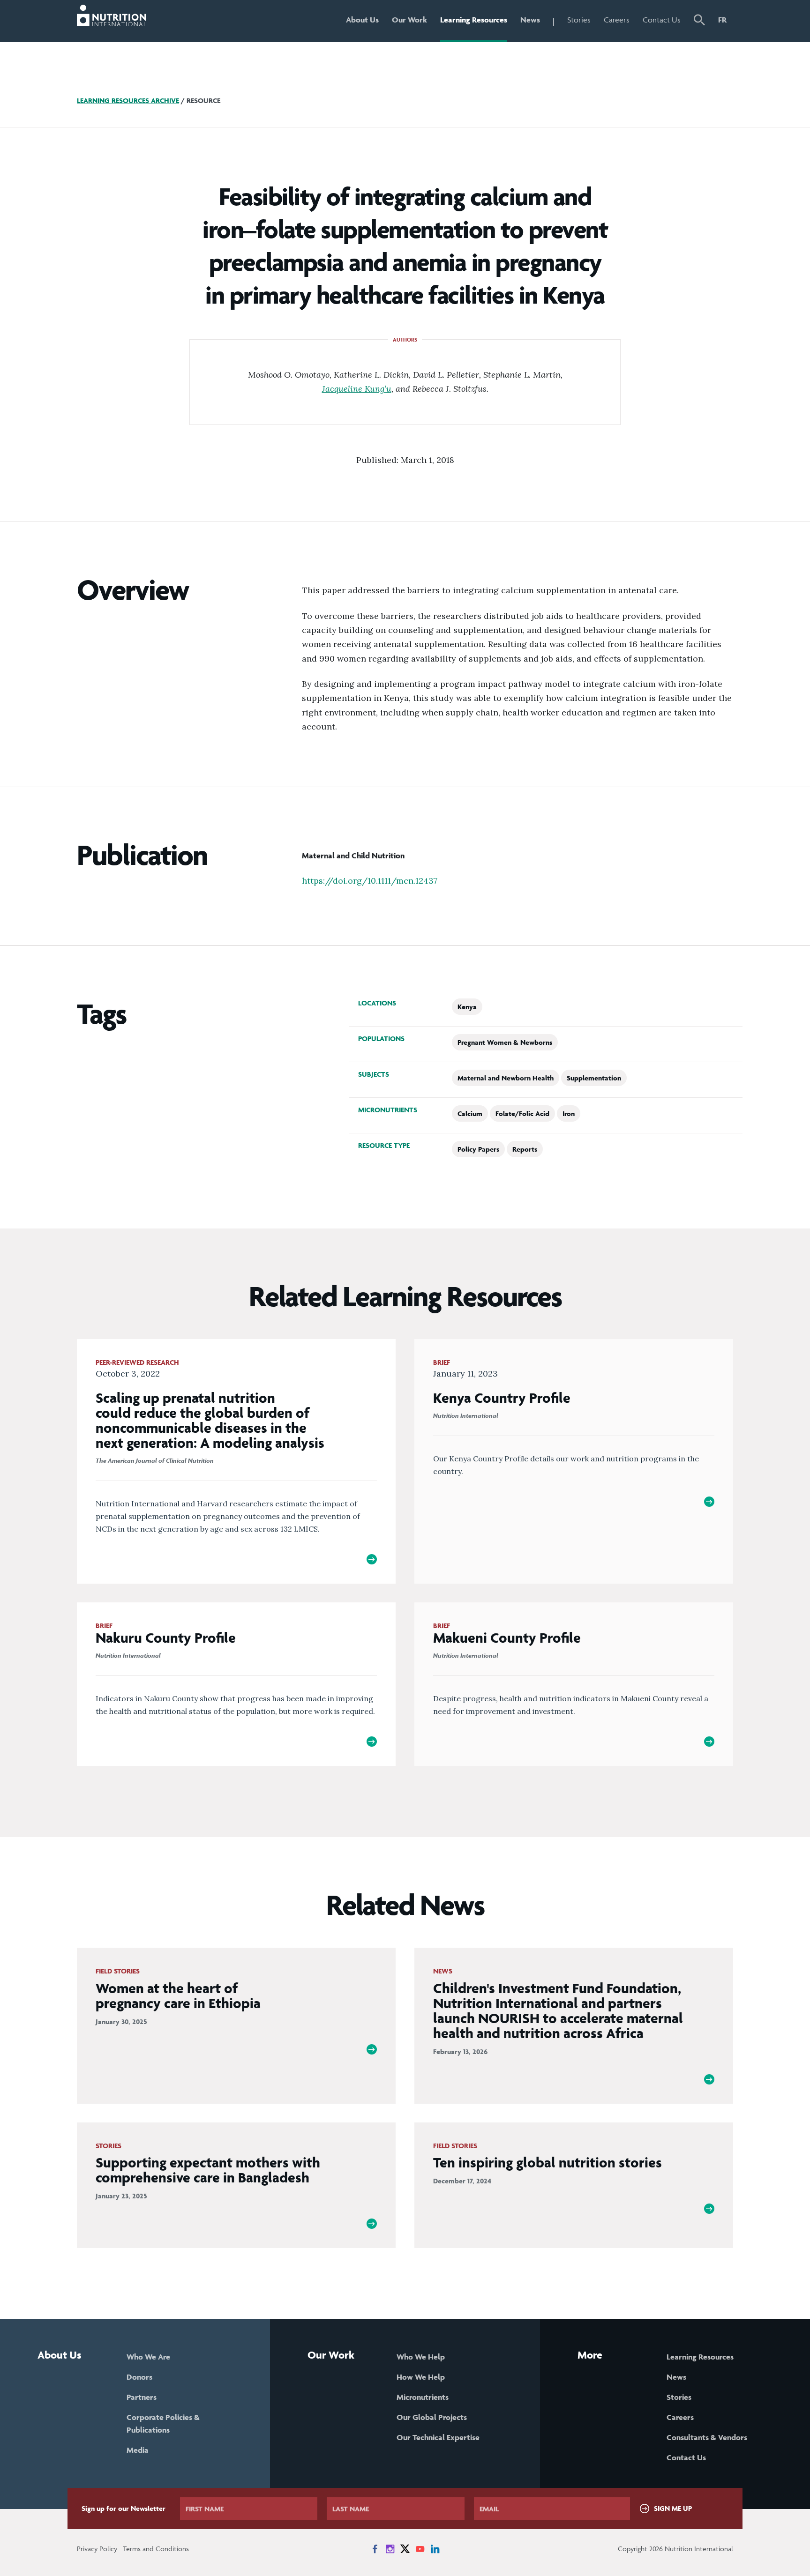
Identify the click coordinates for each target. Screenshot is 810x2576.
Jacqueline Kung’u (357, 389)
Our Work (409, 20)
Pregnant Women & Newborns (505, 1042)
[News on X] (405, 2549)
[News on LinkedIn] (435, 2549)
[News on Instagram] (390, 2549)
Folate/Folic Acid (522, 1113)
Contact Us (662, 20)
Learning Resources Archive (128, 101)
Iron (569, 1113)
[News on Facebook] (375, 2549)
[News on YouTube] (420, 2549)
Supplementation (594, 1078)
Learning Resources (474, 20)
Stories (579, 20)
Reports (525, 1149)
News (530, 20)
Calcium (470, 1113)
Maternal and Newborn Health (506, 1078)
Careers (617, 20)
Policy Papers (478, 1149)
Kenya (467, 1007)
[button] (699, 21)
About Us (362, 20)
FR (722, 20)
